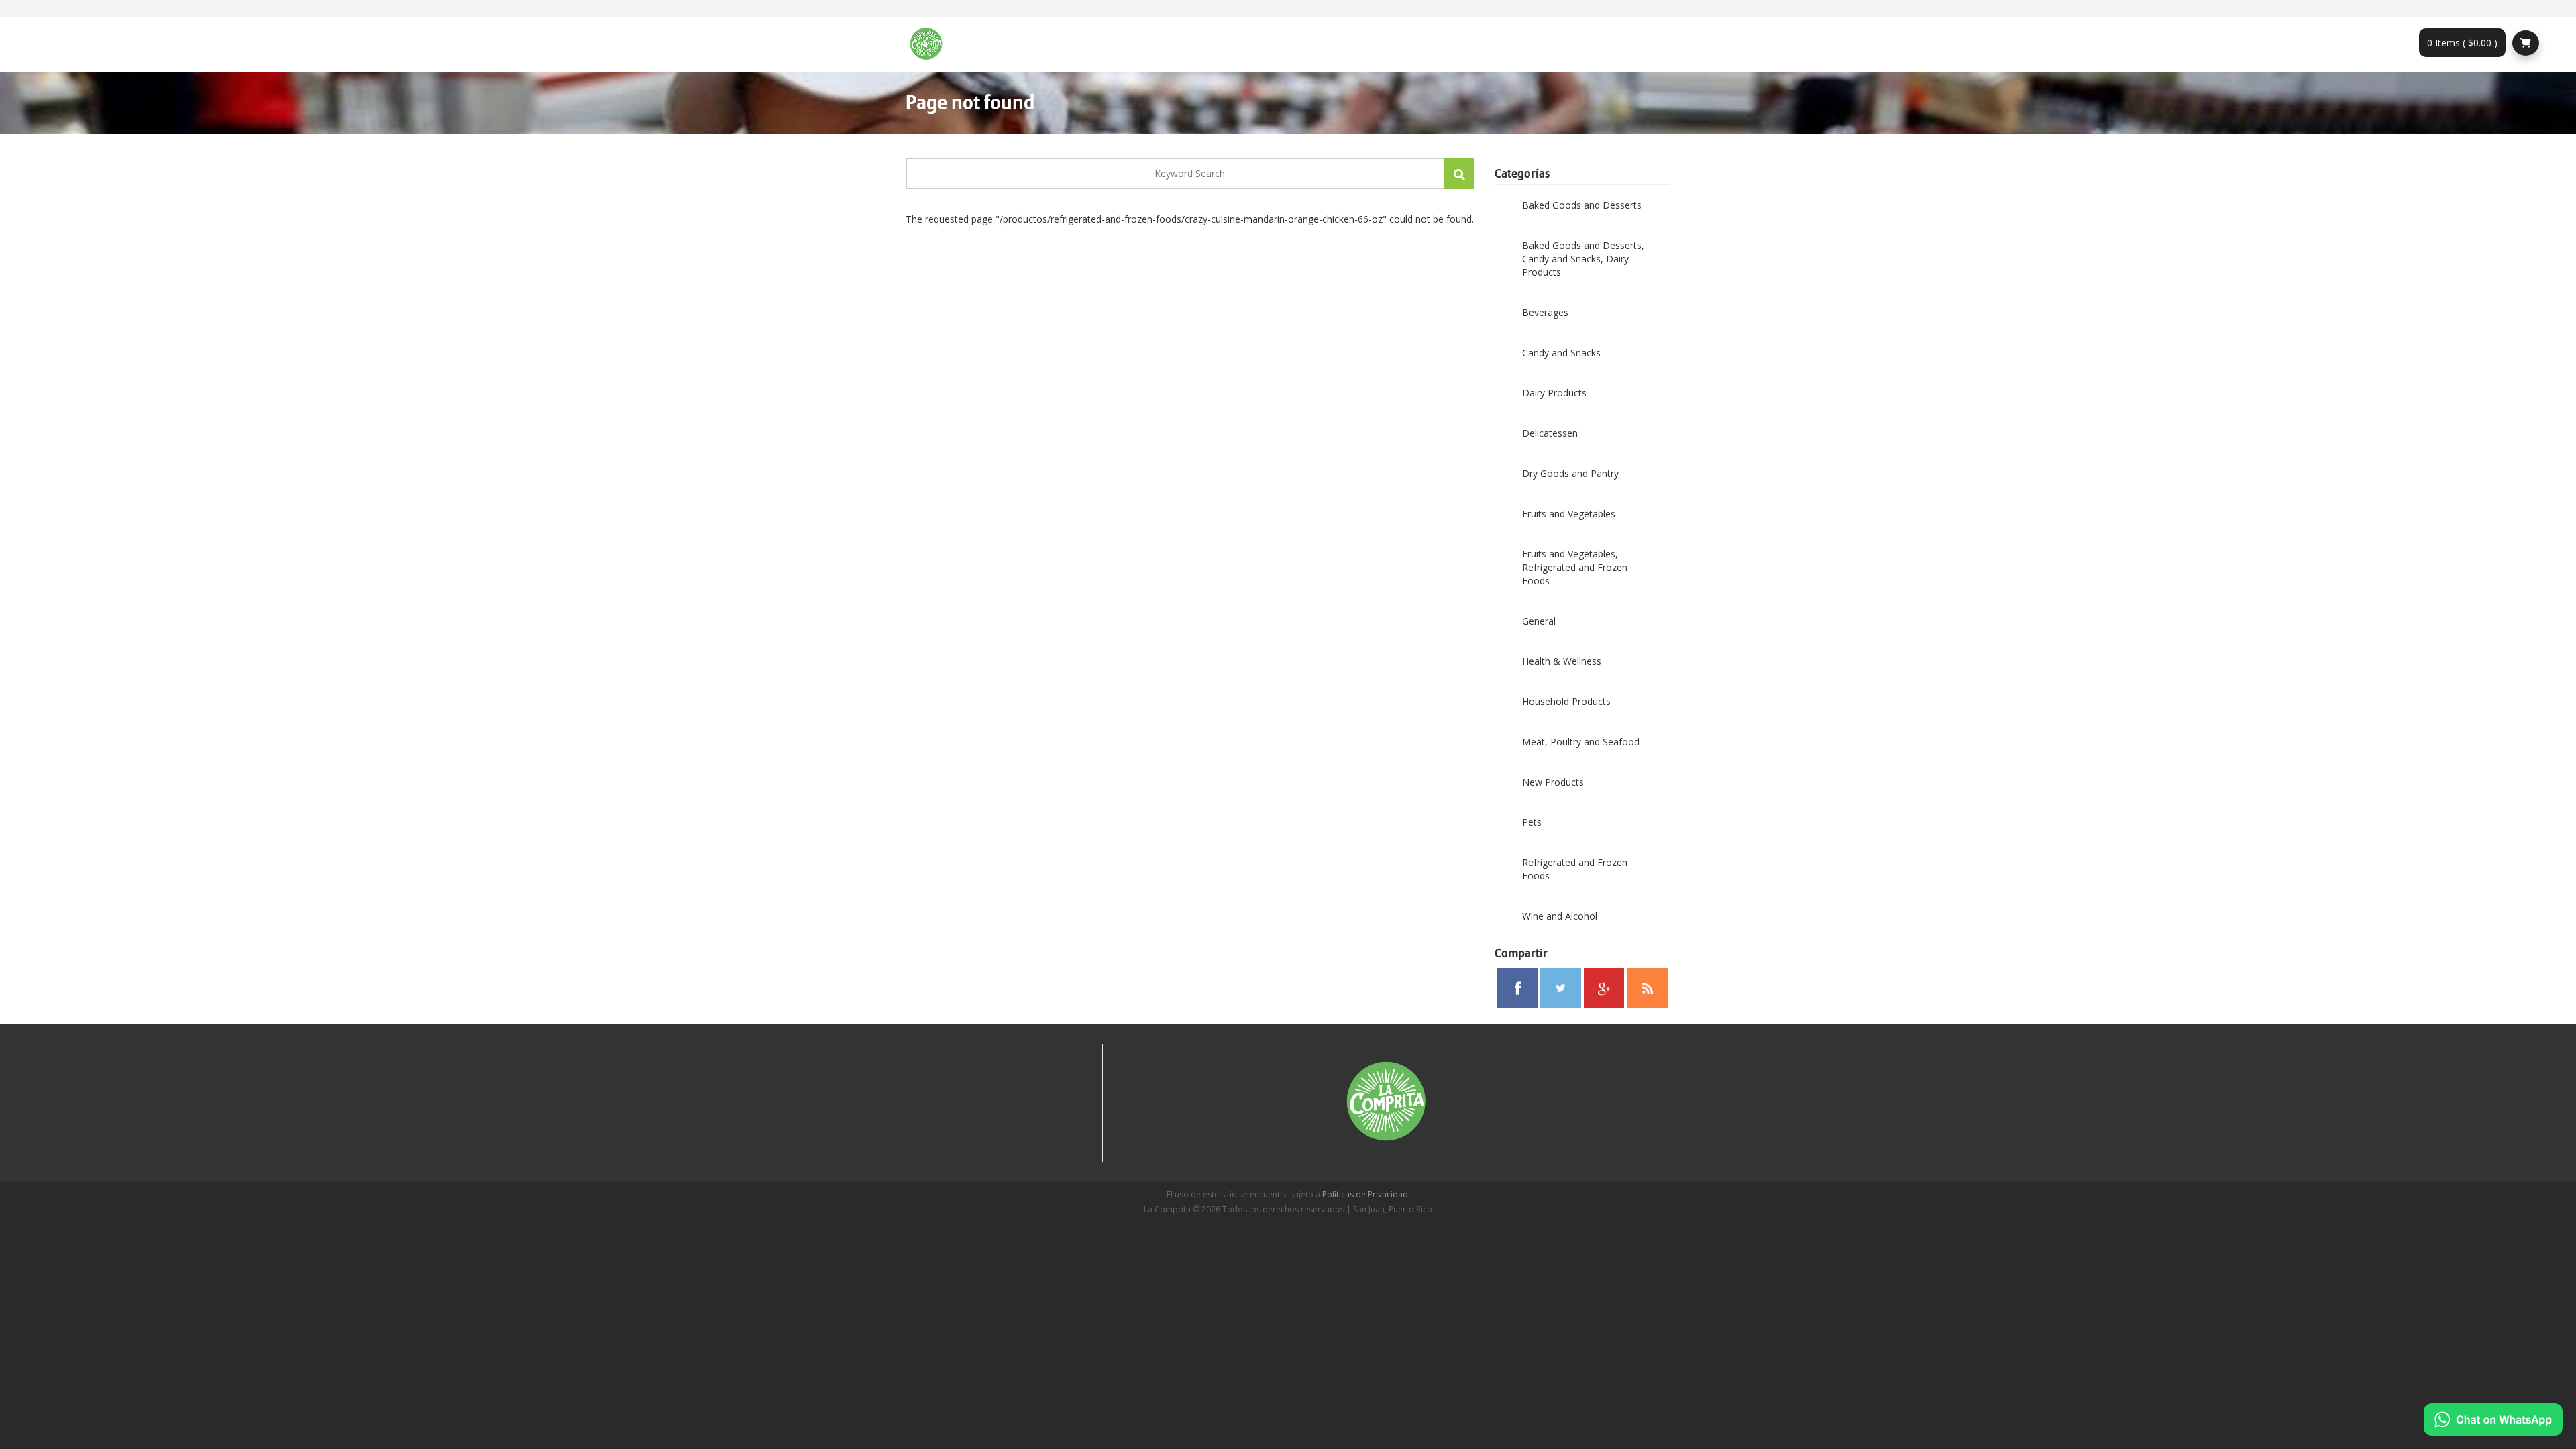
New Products (1553, 782)
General (1539, 621)
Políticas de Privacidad (1365, 1194)
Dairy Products (1554, 393)
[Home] (931, 44)
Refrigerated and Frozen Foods (1575, 869)
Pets (1532, 822)
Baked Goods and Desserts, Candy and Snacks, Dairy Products (1583, 259)
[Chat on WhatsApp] (2493, 1419)
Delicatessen (1550, 433)
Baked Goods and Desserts (1582, 205)
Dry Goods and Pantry (1570, 473)
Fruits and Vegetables (1569, 514)
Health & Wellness (1562, 661)
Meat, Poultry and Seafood (1581, 742)
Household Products (1566, 701)
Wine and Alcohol (1560, 916)
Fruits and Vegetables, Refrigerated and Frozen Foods (1575, 567)
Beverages (1545, 312)
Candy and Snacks (1561, 353)
